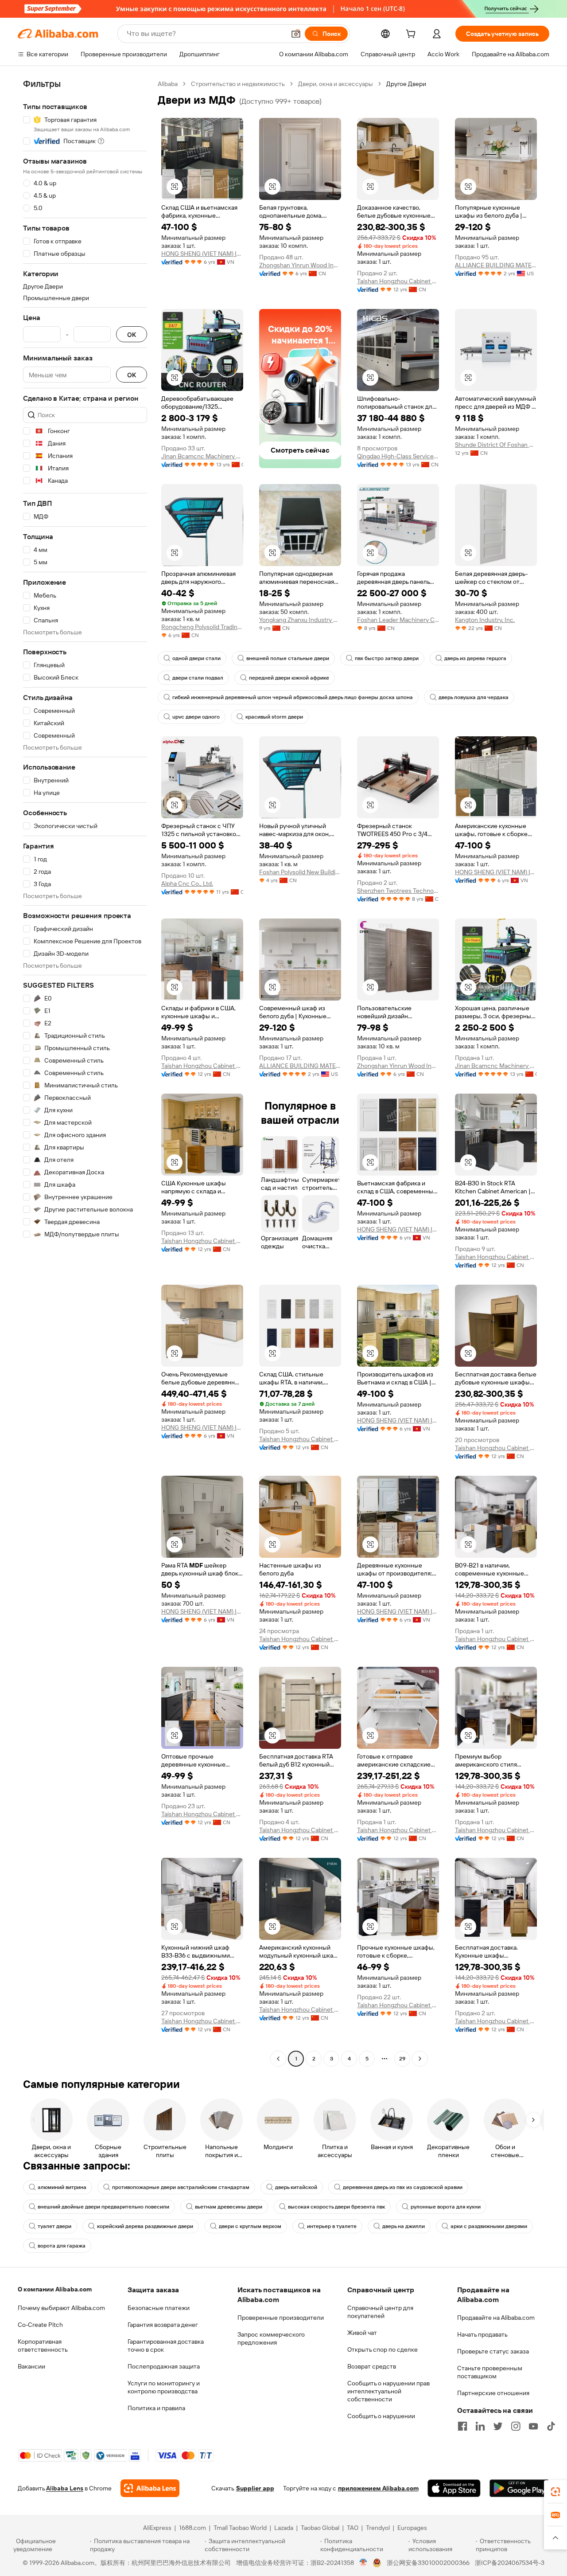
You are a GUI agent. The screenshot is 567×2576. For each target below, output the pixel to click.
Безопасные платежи (159, 2308)
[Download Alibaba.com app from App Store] (454, 2488)
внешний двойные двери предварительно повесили (103, 2207)
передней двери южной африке (289, 678)
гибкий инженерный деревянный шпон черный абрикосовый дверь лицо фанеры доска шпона (293, 697)
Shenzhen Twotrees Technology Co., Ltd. (398, 891)
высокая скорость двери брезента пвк (336, 2207)
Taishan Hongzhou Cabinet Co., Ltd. (398, 281)
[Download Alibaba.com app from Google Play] (519, 2488)
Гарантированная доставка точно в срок (166, 2345)
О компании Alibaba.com (55, 2289)
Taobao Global (320, 2528)
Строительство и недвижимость (238, 84)
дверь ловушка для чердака (474, 697)
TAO (353, 2528)
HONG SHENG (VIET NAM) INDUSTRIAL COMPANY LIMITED (202, 254)
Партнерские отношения (493, 2393)
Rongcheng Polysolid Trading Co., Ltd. (202, 627)
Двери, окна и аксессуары (336, 84)
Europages (412, 2528)
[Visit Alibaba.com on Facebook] (462, 2426)
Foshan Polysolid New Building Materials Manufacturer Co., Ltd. (300, 872)
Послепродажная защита (164, 2366)
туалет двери (54, 2226)
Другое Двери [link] (406, 84)
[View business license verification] (363, 2563)
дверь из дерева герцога (475, 658)
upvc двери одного (196, 717)
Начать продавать (482, 2334)
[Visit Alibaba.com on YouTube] (533, 2426)
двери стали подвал (198, 678)
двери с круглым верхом (250, 2226)
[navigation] (85, 1072)
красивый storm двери (274, 717)
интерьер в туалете (332, 2226)
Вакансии (31, 2366)
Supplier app (255, 2488)
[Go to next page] (420, 2059)
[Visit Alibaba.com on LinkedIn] (480, 2426)
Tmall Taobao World (240, 2528)
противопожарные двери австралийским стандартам (181, 2187)
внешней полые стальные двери (288, 658)
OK (132, 334)
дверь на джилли (404, 2226)
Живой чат (362, 2333)
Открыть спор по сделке (383, 2349)
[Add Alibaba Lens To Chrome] (150, 2488)
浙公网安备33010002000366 (428, 2563)
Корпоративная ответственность (43, 2345)
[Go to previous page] (278, 2059)
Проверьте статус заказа (493, 2351)
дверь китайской (296, 2187)
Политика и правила (156, 2408)
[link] (555, 2492)
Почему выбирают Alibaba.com (61, 2308)
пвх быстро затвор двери (387, 658)
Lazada (284, 2528)
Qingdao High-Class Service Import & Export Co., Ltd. (398, 456)
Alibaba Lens (65, 2488)
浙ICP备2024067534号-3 (510, 2563)
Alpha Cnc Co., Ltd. (187, 883)
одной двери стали (196, 658)
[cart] (412, 35)
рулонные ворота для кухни (446, 2207)
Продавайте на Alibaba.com (496, 2318)
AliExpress (157, 2528)
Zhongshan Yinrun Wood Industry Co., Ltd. (300, 265)
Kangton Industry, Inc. (485, 620)
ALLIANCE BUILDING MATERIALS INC (496, 265)
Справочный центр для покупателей (380, 2312)
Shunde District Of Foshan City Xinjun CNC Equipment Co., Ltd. (496, 445)
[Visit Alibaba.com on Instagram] (516, 2426)
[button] (296, 34)
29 (402, 2059)
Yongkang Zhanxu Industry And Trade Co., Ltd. (300, 620)
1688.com (192, 2528)
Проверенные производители (281, 2318)
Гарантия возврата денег (163, 2325)
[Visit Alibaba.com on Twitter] (498, 2426)
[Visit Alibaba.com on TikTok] (551, 2426)
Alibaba (168, 84)
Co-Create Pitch (40, 2325)
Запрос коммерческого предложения (271, 2338)
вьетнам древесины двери (229, 2207)
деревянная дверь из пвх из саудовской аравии (403, 2187)
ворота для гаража (62, 2246)
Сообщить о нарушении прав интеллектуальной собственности (388, 2391)
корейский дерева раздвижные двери (145, 2226)
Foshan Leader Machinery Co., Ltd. (398, 620)
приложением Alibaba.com (378, 2488)
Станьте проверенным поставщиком (490, 2372)
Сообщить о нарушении (381, 2416)
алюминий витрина (62, 2187)
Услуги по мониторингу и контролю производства (164, 2387)
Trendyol (378, 2528)
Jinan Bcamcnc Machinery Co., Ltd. (202, 456)
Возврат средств (372, 2366)
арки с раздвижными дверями (489, 2226)
